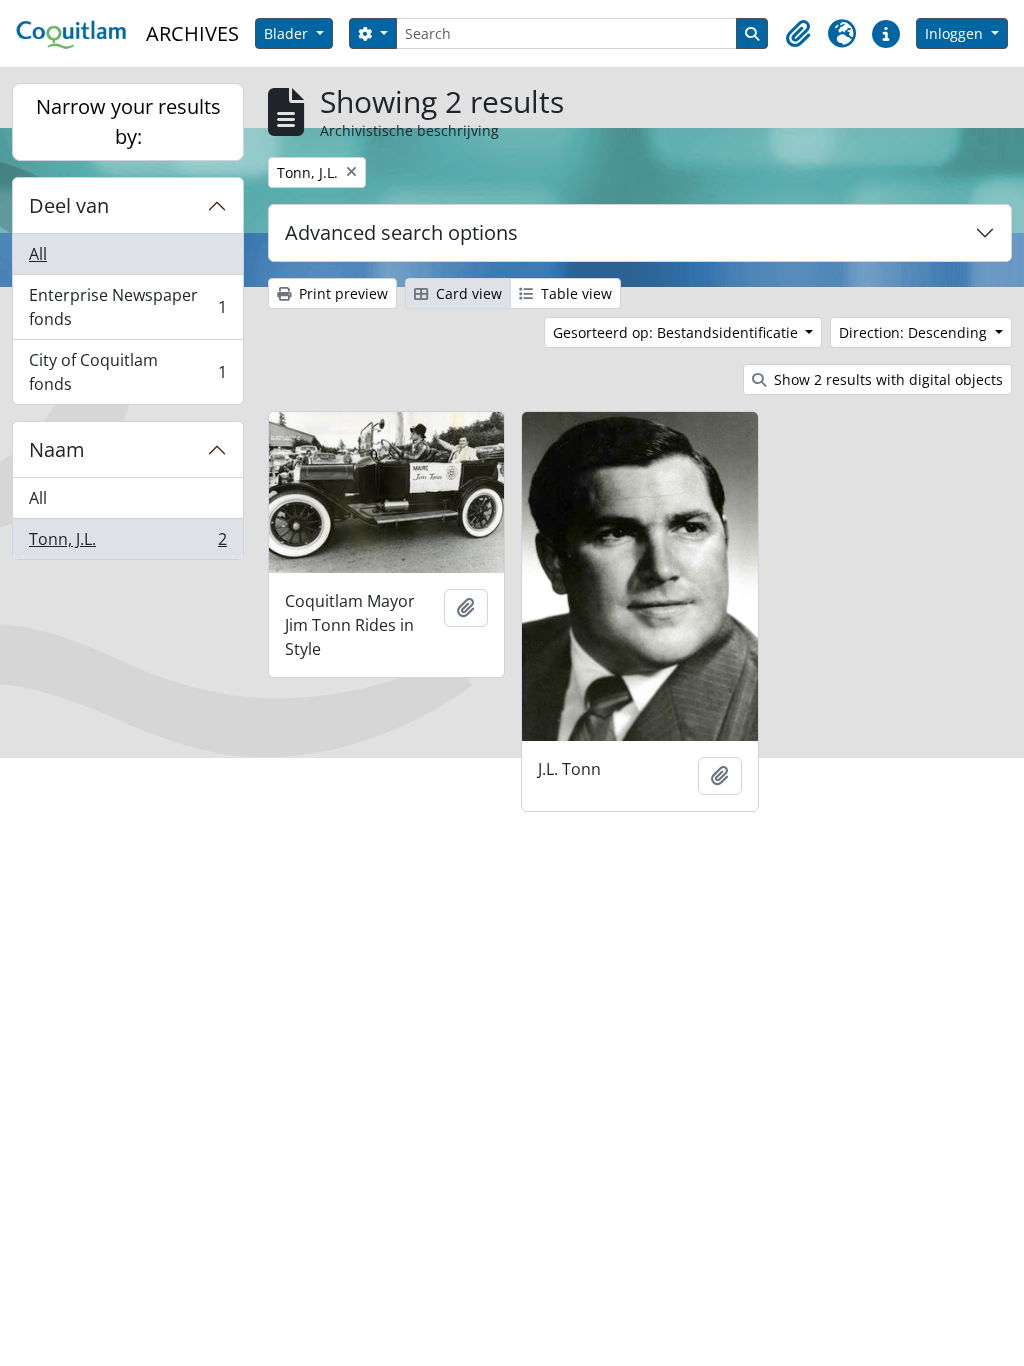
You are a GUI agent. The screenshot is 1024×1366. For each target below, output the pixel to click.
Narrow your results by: (128, 121)
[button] (798, 34)
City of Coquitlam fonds (127, 372)
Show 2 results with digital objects (886, 379)
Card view (467, 293)
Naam (57, 449)
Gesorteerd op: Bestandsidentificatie (677, 332)
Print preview (341, 293)
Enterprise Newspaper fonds (127, 307)
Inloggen (956, 33)
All (38, 254)
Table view (574, 293)
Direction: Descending (915, 332)
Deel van (69, 205)
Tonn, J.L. (127, 543)
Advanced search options (401, 232)
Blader (288, 33)
